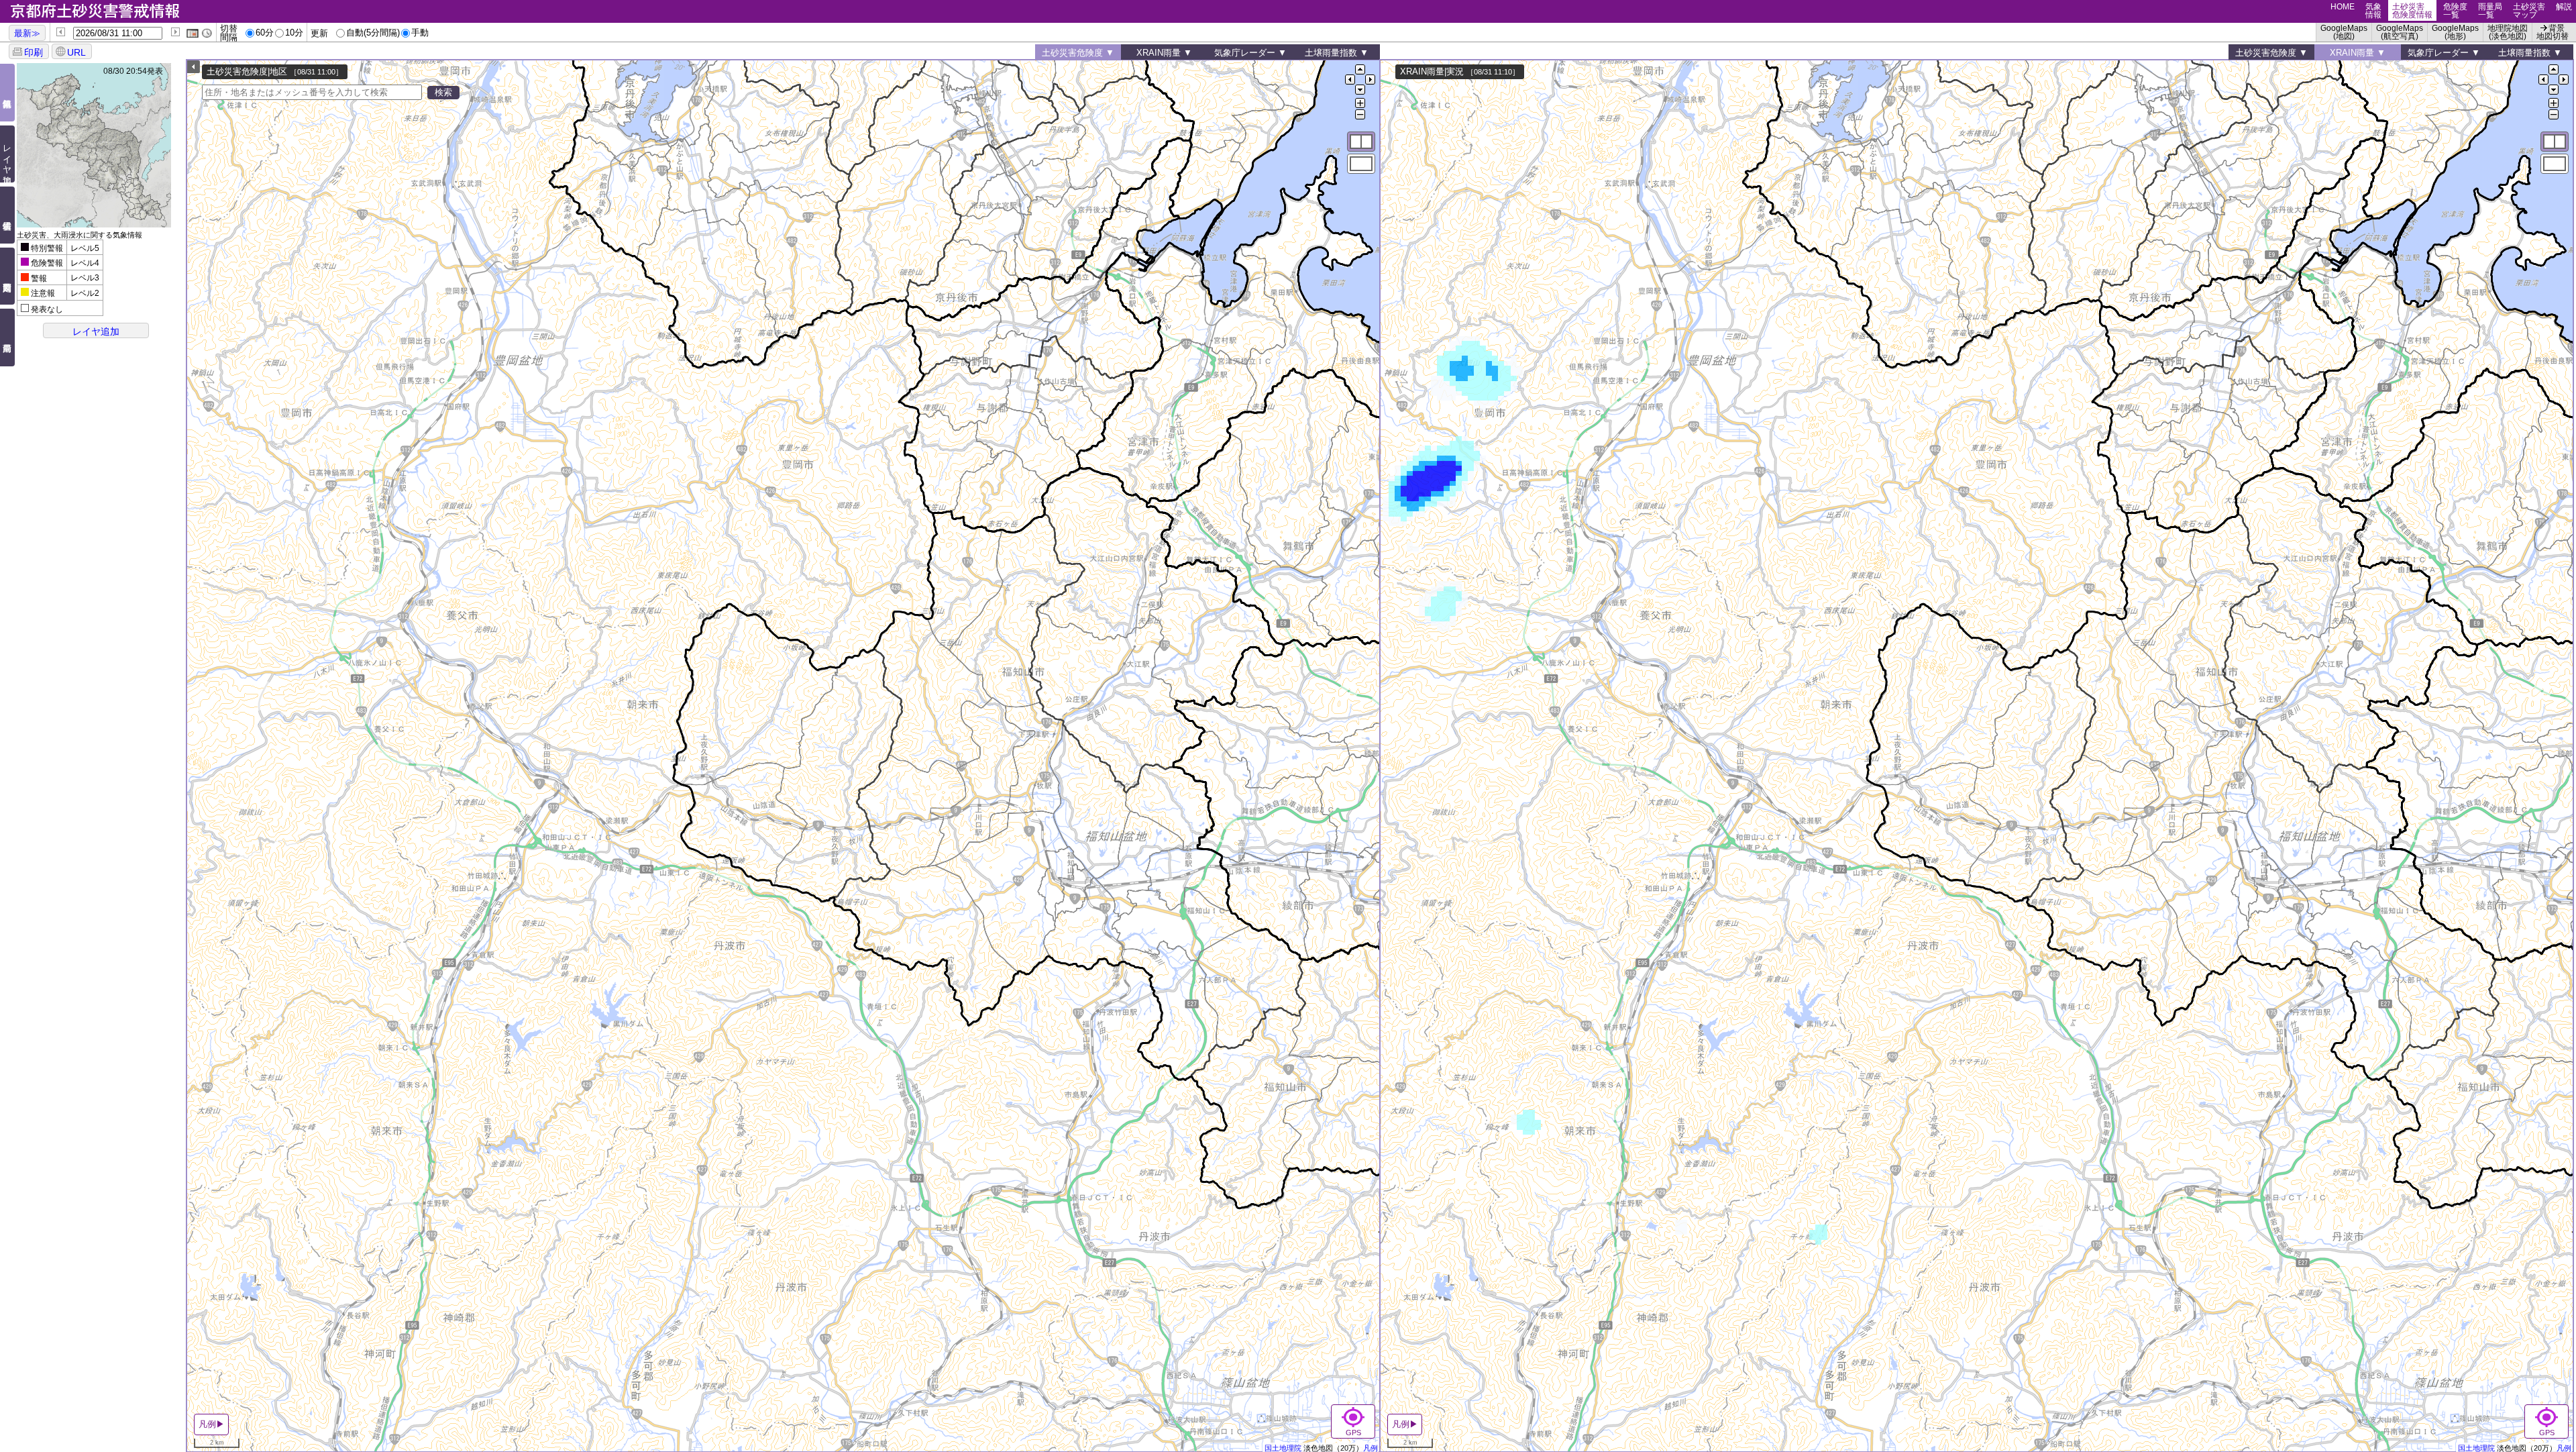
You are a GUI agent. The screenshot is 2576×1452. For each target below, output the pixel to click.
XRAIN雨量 (1159, 53)
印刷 (34, 52)
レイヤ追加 (7, 154)
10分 (294, 33)
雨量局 (8, 337)
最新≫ (27, 33)
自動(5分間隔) (373, 33)
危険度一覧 (2455, 11)
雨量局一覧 (2490, 11)
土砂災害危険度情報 (2412, 11)
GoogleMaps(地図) (2344, 32)
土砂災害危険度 (1072, 53)
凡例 (1371, 1448)
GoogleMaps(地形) (2455, 32)
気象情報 (2373, 11)
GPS (1353, 1433)
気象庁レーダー (1245, 53)
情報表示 (8, 215)
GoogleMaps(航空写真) (2400, 32)
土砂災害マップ (2529, 11)
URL (76, 52)
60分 (265, 33)
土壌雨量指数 (1331, 53)
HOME (2343, 7)
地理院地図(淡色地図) (2508, 32)
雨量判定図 (8, 276)
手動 (420, 33)
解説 (2564, 7)
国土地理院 (1283, 1448)
